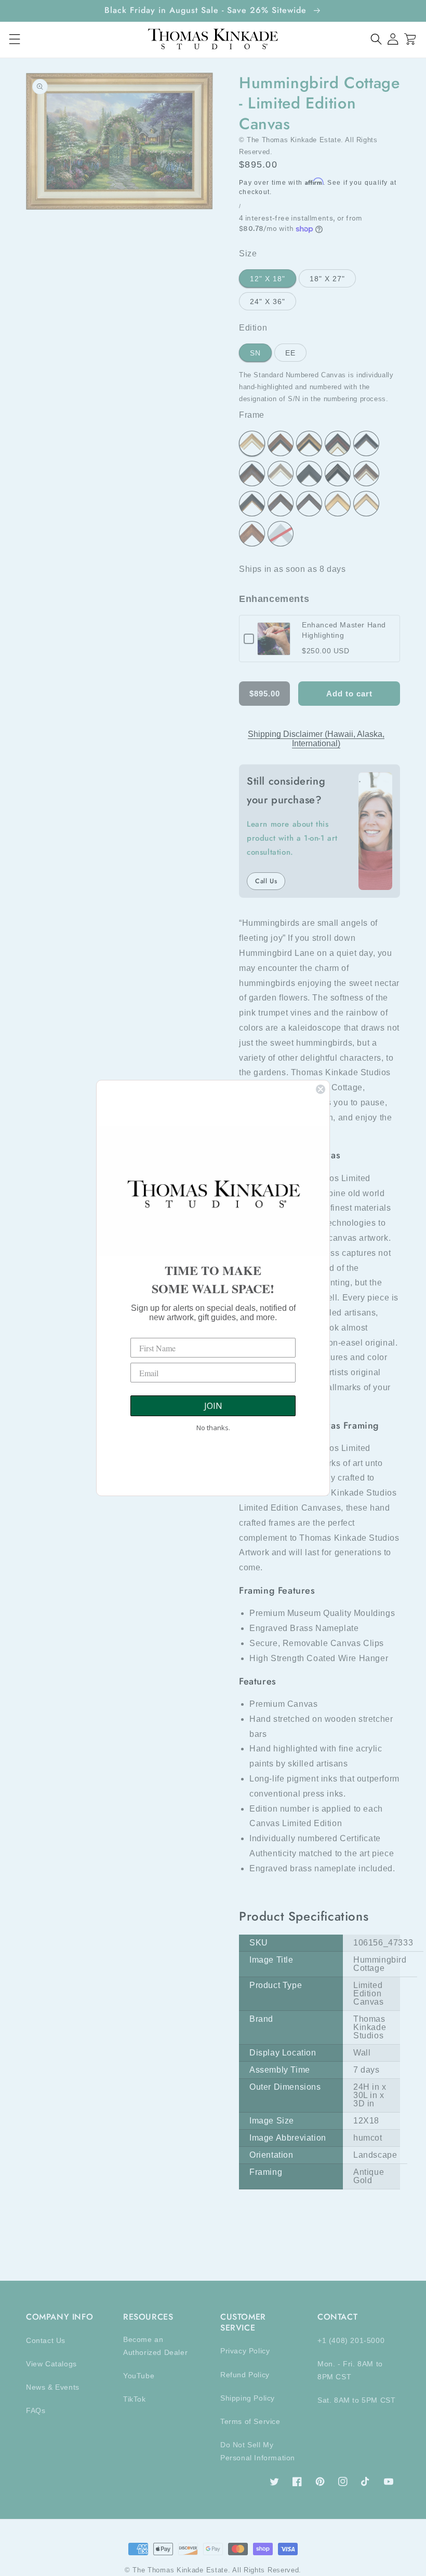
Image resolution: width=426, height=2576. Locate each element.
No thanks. (213, 1428)
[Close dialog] (321, 1089)
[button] (376, 39)
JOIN (213, 1406)
